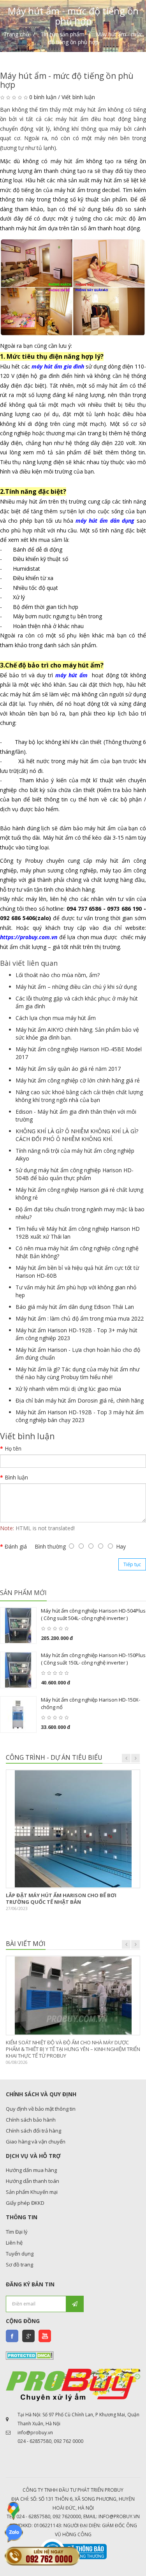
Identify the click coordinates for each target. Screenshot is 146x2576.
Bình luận (16, 1477)
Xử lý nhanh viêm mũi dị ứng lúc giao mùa (68, 1389)
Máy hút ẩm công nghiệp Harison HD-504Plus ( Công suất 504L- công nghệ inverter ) (93, 1615)
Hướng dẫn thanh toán (33, 2181)
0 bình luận (43, 97)
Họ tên (13, 1448)
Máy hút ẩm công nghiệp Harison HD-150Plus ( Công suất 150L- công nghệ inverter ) (93, 1659)
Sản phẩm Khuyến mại (32, 2192)
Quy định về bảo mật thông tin (41, 2109)
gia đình (73, 366)
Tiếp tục (132, 1564)
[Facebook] (12, 2336)
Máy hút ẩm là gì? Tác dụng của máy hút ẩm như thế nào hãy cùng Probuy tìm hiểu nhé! (77, 1373)
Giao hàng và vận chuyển (36, 2142)
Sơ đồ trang (19, 2264)
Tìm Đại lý (17, 2232)
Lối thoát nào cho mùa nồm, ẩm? (58, 975)
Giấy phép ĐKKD (25, 2203)
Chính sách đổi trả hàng (33, 2131)
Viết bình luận (78, 97)
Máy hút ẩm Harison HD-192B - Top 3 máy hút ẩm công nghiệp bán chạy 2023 (80, 1416)
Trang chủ (16, 34)
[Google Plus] (28, 2336)
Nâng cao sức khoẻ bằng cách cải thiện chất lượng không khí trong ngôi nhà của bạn (79, 1096)
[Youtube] (45, 2336)
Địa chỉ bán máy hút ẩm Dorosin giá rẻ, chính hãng (80, 1400)
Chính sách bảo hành (31, 2120)
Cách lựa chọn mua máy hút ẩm (56, 1018)
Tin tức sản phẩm (62, 34)
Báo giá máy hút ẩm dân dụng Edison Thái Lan (75, 1307)
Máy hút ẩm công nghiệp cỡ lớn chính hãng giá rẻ (78, 1080)
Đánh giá (16, 1546)
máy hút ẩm (47, 366)
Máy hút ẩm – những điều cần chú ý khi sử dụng (76, 987)
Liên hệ (14, 2243)
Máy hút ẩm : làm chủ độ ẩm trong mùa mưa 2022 (80, 1318)
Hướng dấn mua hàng (31, 2170)
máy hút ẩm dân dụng (105, 521)
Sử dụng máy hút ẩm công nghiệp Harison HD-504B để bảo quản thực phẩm (75, 1174)
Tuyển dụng (20, 2254)
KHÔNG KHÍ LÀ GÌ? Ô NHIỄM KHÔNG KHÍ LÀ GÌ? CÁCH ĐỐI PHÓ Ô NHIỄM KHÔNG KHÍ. (77, 1135)
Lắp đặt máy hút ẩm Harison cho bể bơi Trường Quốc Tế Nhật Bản (61, 1899)
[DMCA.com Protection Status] (30, 2355)
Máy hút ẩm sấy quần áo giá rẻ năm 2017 (68, 1069)
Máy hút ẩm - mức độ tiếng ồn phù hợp (95, 38)
